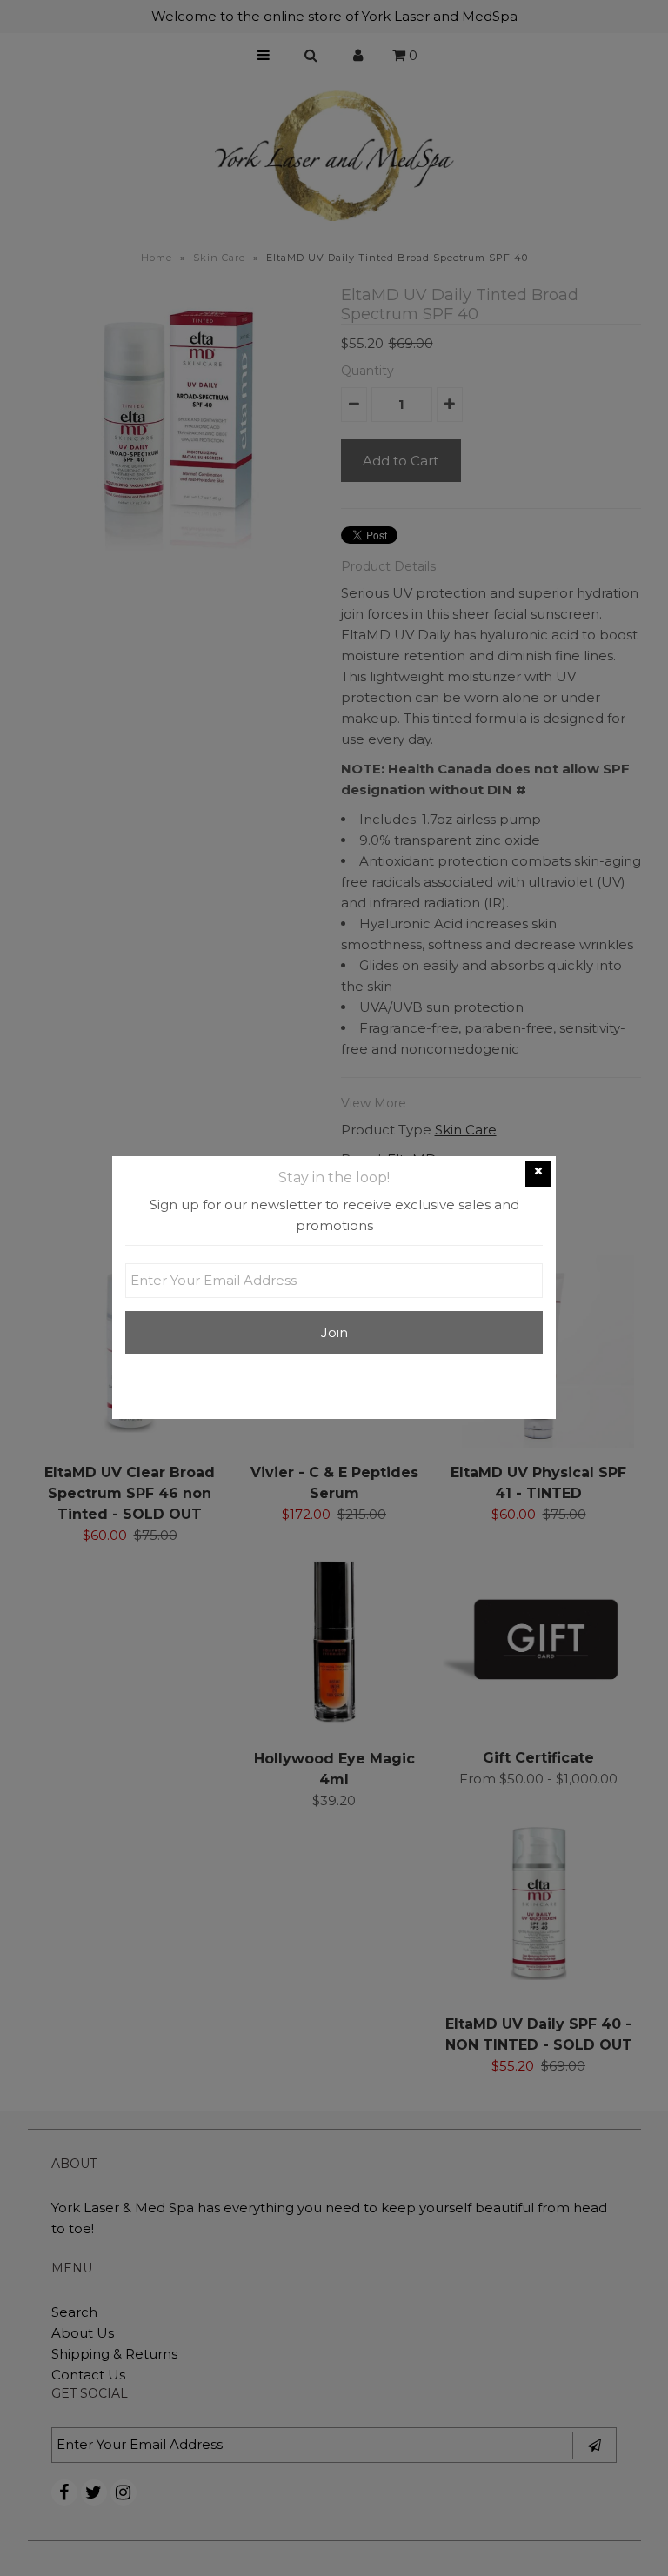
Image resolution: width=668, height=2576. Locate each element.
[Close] (538, 1174)
